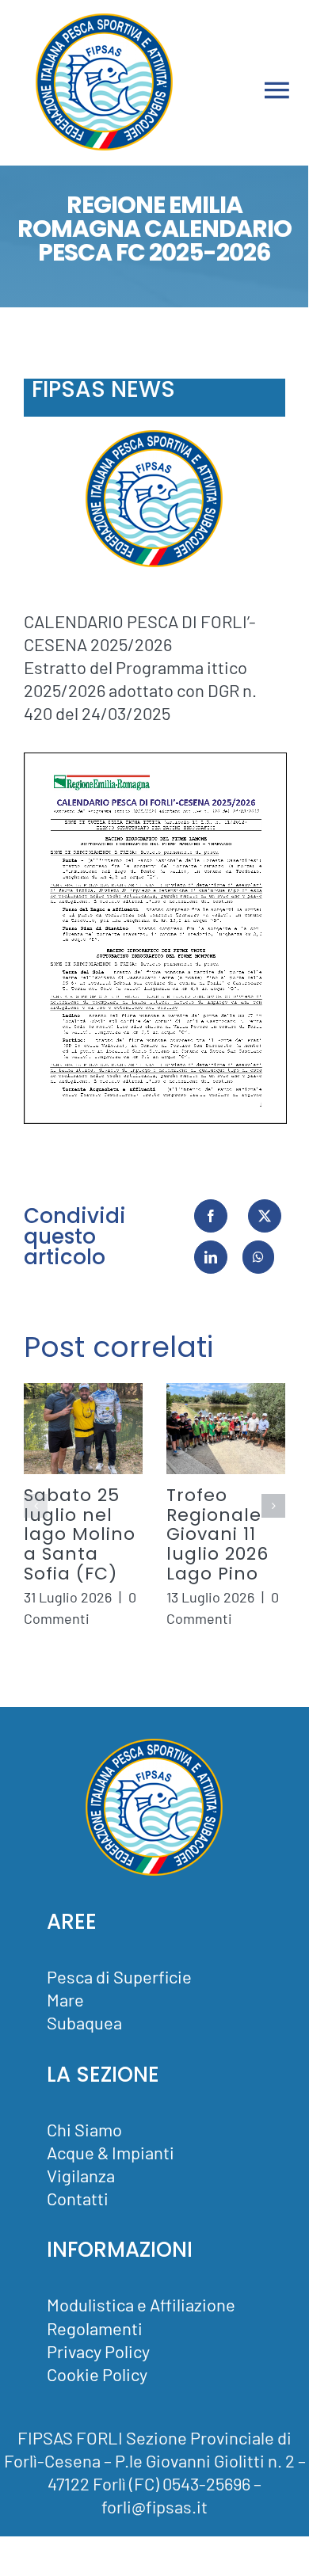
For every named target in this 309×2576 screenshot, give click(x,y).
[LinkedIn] (211, 1257)
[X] (265, 1216)
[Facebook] (211, 1216)
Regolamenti (95, 2328)
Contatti (78, 2198)
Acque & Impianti (111, 2152)
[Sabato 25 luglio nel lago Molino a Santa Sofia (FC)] (83, 1429)
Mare (65, 1999)
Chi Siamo (84, 2129)
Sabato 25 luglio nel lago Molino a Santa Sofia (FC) (80, 1534)
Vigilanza (81, 2175)
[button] (36, 1506)
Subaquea (84, 2022)
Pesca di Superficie (119, 1976)
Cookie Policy (97, 2374)
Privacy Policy (98, 2351)
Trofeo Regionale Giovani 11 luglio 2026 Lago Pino (217, 1534)
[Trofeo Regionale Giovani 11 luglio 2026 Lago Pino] (226, 1429)
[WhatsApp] (258, 1257)
